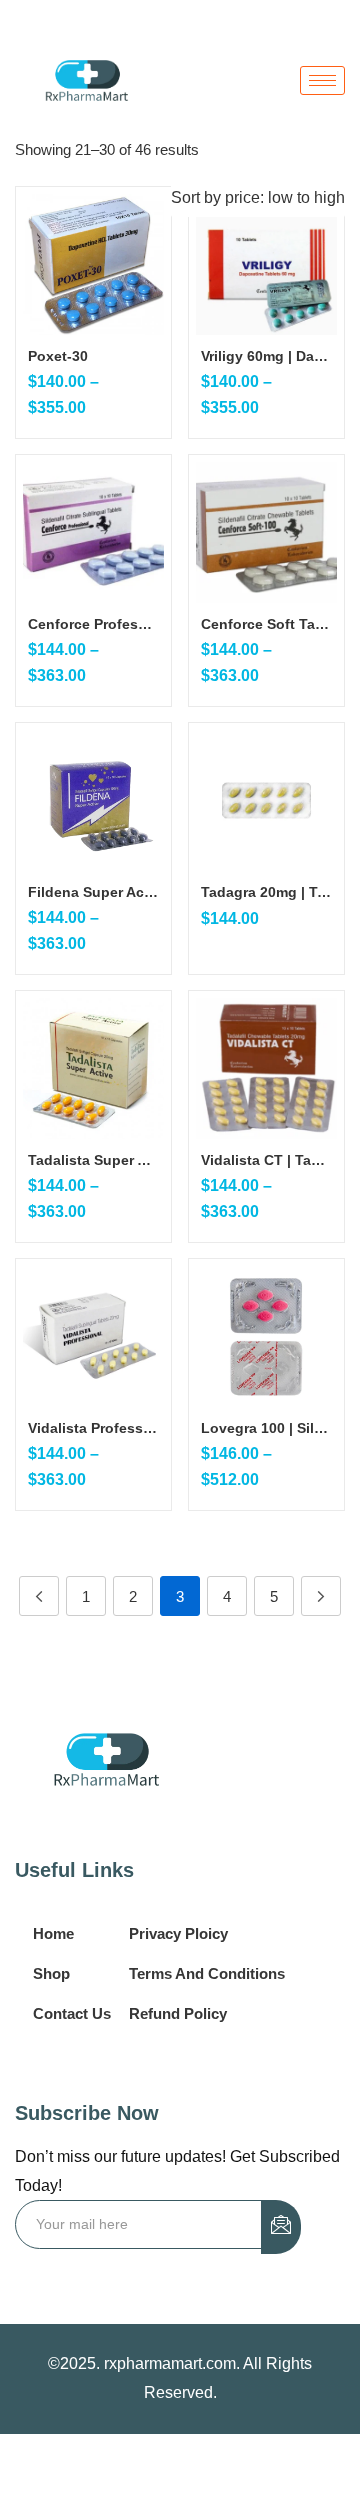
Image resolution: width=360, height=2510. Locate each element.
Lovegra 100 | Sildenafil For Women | (266, 1428)
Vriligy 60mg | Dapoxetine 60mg (266, 356)
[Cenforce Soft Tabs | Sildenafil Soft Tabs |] (266, 532)
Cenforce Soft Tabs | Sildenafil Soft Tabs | (266, 624)
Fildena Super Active (93, 892)
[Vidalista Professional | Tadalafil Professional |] (93, 1336)
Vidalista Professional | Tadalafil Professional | (93, 1428)
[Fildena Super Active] (93, 800)
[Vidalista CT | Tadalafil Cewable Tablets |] (266, 1068)
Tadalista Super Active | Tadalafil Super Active (93, 1160)
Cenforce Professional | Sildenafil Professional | (93, 624)
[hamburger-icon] (322, 80)
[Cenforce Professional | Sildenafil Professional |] (93, 532)
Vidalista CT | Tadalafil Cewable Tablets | (266, 1160)
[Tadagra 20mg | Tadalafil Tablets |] (266, 800)
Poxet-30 (58, 356)
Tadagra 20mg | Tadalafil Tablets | (266, 892)
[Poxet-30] (93, 264)
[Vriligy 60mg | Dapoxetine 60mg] (266, 264)
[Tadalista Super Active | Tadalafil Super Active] (93, 1068)
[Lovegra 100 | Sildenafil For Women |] (266, 1336)
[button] (258, 198)
